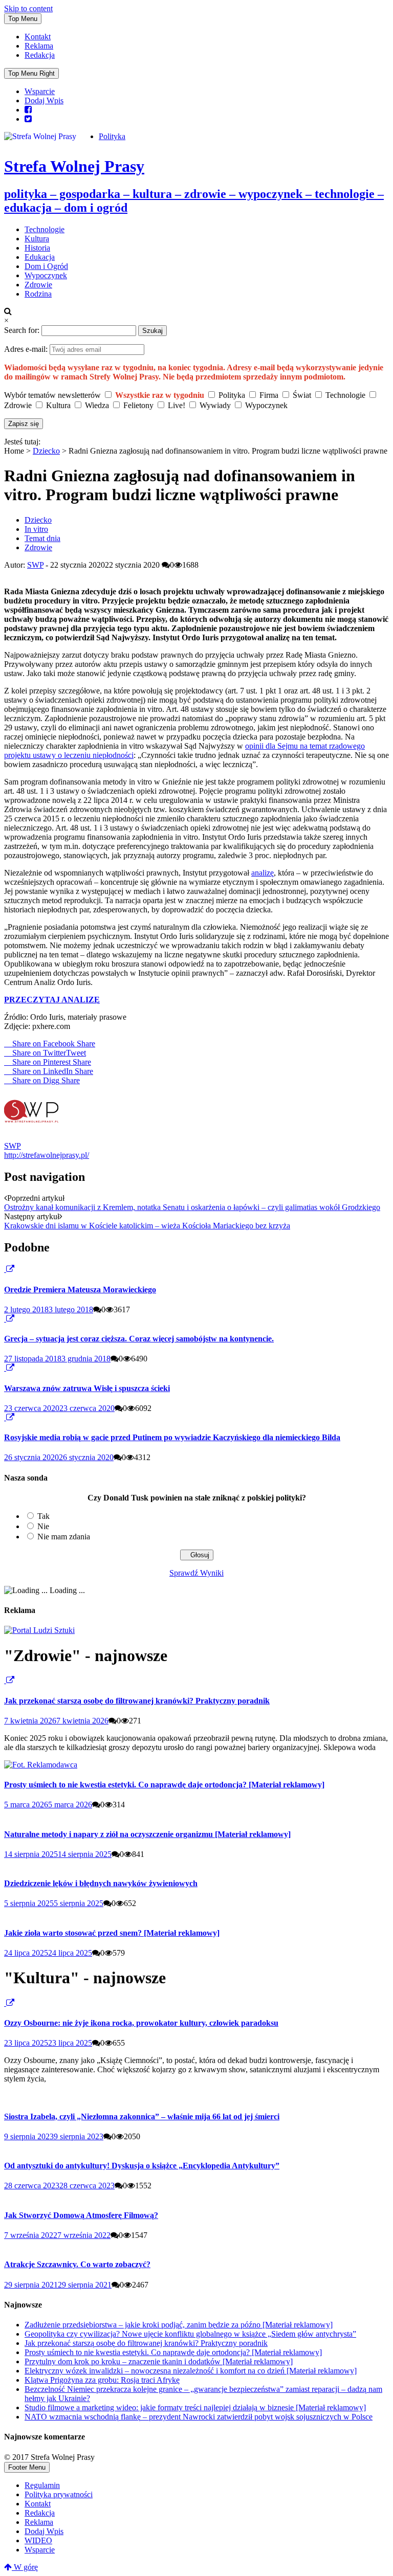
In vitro (36, 529)
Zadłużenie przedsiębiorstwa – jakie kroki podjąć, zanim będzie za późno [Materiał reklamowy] (179, 2325)
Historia (37, 248)
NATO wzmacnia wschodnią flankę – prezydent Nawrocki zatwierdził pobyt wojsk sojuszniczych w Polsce (199, 2417)
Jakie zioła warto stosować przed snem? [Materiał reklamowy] (112, 1933)
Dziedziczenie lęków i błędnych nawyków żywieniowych (101, 1883)
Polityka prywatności (59, 2494)
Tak (43, 1516)
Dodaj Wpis (44, 100)
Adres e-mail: (27, 349)
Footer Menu (27, 2467)
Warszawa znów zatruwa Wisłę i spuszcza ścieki (87, 1388)
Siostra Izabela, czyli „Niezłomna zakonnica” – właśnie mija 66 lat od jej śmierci (142, 2116)
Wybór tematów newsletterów (52, 395)
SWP (35, 565)
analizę (263, 873)
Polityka (112, 136)
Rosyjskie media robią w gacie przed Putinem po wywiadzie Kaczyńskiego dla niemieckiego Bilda (172, 1437)
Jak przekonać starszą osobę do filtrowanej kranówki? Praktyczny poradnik (137, 1701)
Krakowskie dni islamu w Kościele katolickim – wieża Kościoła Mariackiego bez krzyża (147, 1226)
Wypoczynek (46, 275)
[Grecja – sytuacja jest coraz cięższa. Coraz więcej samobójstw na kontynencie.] (5, 1319)
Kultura (37, 239)
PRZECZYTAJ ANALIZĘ (52, 1000)
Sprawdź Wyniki (196, 1573)
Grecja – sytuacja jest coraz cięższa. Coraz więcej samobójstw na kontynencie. (139, 1339)
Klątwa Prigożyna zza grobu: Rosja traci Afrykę (102, 2380)
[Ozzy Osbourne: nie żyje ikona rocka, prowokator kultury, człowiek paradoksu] (5, 2003)
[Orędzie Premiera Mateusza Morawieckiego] (5, 1269)
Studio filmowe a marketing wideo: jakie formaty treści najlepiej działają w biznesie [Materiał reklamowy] (195, 2407)
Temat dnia (42, 538)
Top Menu (23, 19)
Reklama (39, 46)
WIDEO (38, 2540)
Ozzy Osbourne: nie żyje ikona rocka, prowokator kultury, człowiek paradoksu (141, 2023)
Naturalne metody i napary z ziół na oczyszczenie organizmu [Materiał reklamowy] (147, 1834)
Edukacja (40, 257)
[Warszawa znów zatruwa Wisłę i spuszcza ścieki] (5, 1368)
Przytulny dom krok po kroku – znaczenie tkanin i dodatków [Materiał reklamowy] (159, 2361)
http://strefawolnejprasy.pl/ (47, 1155)
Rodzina (38, 294)
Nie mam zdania (64, 1537)
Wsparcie (40, 91)
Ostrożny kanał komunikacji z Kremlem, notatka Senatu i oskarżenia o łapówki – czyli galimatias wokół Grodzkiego (192, 1207)
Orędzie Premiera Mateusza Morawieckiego (80, 1290)
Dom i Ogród (46, 266)
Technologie (45, 229)
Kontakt (38, 37)
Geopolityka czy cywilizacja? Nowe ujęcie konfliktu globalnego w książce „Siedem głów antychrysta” (190, 2334)
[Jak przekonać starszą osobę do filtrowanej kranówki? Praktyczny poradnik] (5, 1680)
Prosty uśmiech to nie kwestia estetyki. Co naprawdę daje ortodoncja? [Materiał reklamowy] (164, 1785)
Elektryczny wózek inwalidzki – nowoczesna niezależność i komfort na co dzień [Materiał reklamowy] (191, 2371)
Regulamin (42, 2485)
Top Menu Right (31, 73)
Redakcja (40, 55)
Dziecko (46, 451)
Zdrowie (38, 285)
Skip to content (28, 8)
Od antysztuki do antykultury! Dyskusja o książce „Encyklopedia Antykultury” (142, 2166)
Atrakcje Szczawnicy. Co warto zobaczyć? (77, 2264)
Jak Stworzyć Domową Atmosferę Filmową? (81, 2215)
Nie (43, 1526)
